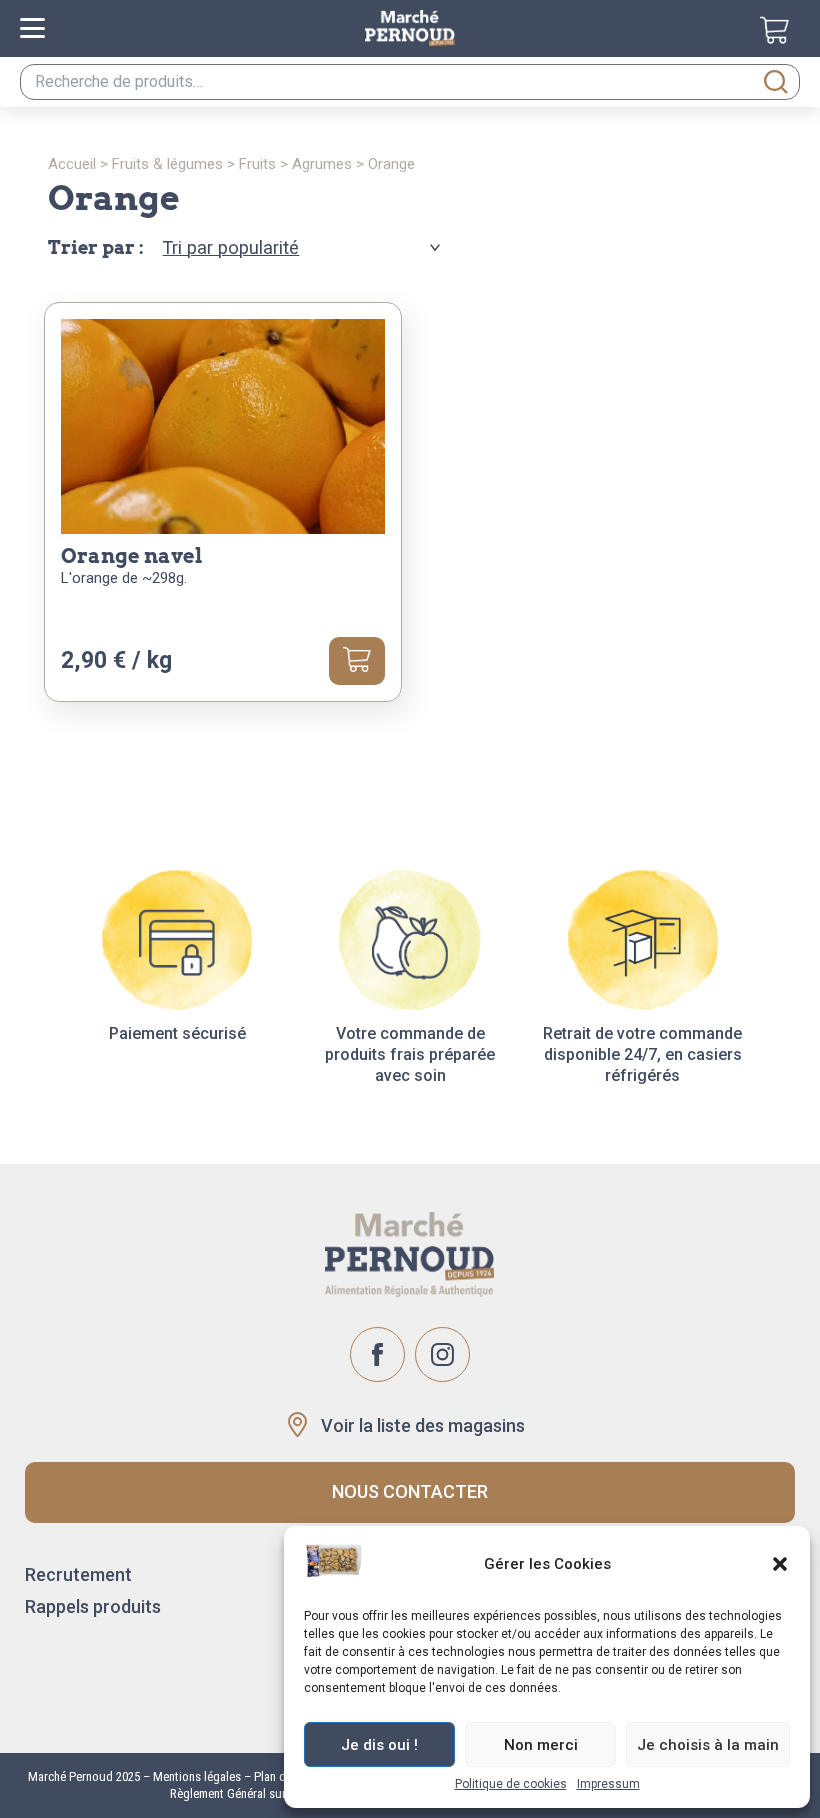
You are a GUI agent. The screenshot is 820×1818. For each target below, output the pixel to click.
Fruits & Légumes (167, 164)
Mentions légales (195, 1776)
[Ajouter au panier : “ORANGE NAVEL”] (357, 661)
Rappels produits (93, 1606)
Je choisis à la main (708, 1745)
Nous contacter (410, 1491)
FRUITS (257, 164)
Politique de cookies (511, 1784)
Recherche (776, 82)
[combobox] (410, 82)
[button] (780, 1564)
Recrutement (78, 1574)
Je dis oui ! (379, 1745)
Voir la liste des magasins (423, 1425)
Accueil (72, 164)
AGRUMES (322, 164)
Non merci (541, 1745)
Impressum (608, 1784)
